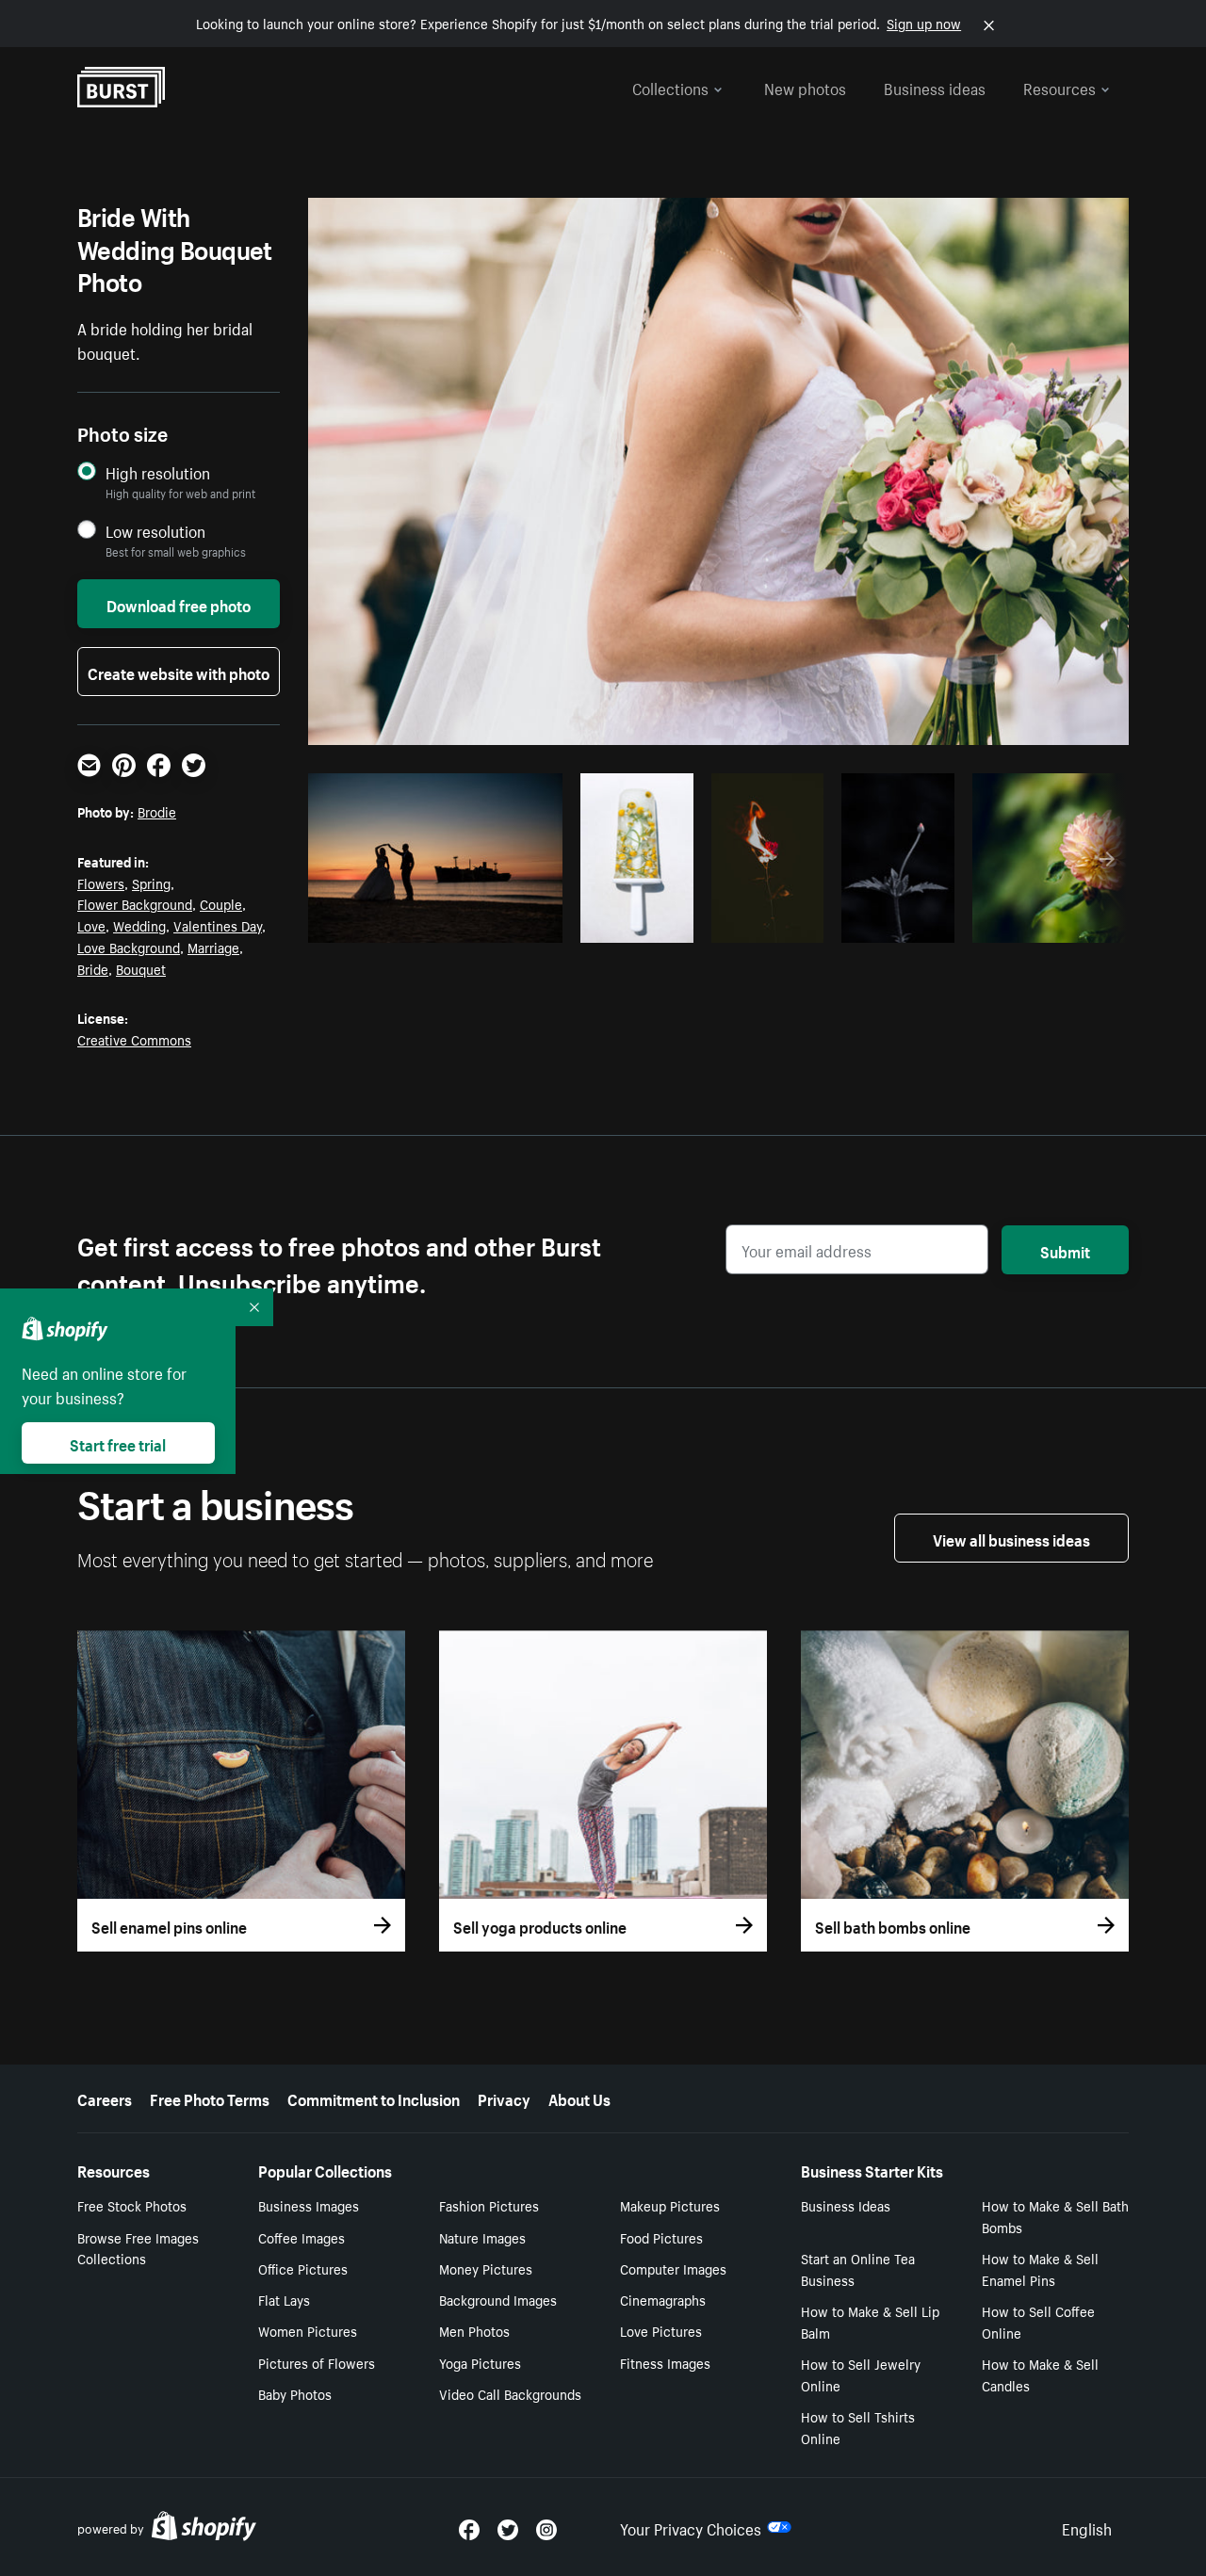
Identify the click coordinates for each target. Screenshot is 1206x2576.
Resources (1059, 87)
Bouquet (141, 968)
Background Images (498, 2299)
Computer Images (673, 2268)
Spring (151, 883)
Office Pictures (303, 2268)
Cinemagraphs (663, 2299)
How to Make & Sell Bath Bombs (1055, 2216)
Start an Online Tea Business (858, 2268)
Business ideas (935, 87)
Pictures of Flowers (317, 2362)
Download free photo (179, 604)
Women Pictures (308, 2330)
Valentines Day (218, 925)
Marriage (213, 947)
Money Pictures (486, 2268)
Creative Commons (134, 1039)
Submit (1065, 1250)
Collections (670, 87)
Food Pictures (661, 2237)
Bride (93, 968)
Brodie (157, 811)
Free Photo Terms (210, 2098)
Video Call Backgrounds (510, 2393)
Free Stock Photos (132, 2205)
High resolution (158, 472)
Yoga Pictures (480, 2362)
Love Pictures (661, 2330)
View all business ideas (1011, 1538)
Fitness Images (665, 2362)
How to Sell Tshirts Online (858, 2427)
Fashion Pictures (489, 2205)
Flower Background (135, 903)
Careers (105, 2098)
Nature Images (482, 2237)
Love (91, 925)
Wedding (139, 925)
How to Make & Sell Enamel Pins (1040, 2268)
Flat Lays (284, 2299)
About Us (579, 2098)
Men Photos (474, 2330)
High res (433, 923)
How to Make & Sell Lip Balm (870, 2321)
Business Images (309, 2205)
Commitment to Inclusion (374, 2098)
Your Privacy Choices (691, 2527)
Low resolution (155, 531)
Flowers (101, 883)
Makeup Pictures (670, 2205)
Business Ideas (846, 2205)
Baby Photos (295, 2393)
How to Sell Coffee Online (1038, 2321)
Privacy (504, 2098)
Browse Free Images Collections (138, 2248)
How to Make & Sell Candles (1040, 2374)
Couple (221, 903)
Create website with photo (179, 672)
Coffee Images (301, 2237)
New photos (805, 87)
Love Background (129, 947)
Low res (506, 923)
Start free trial (118, 1443)
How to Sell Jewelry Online (861, 2374)
